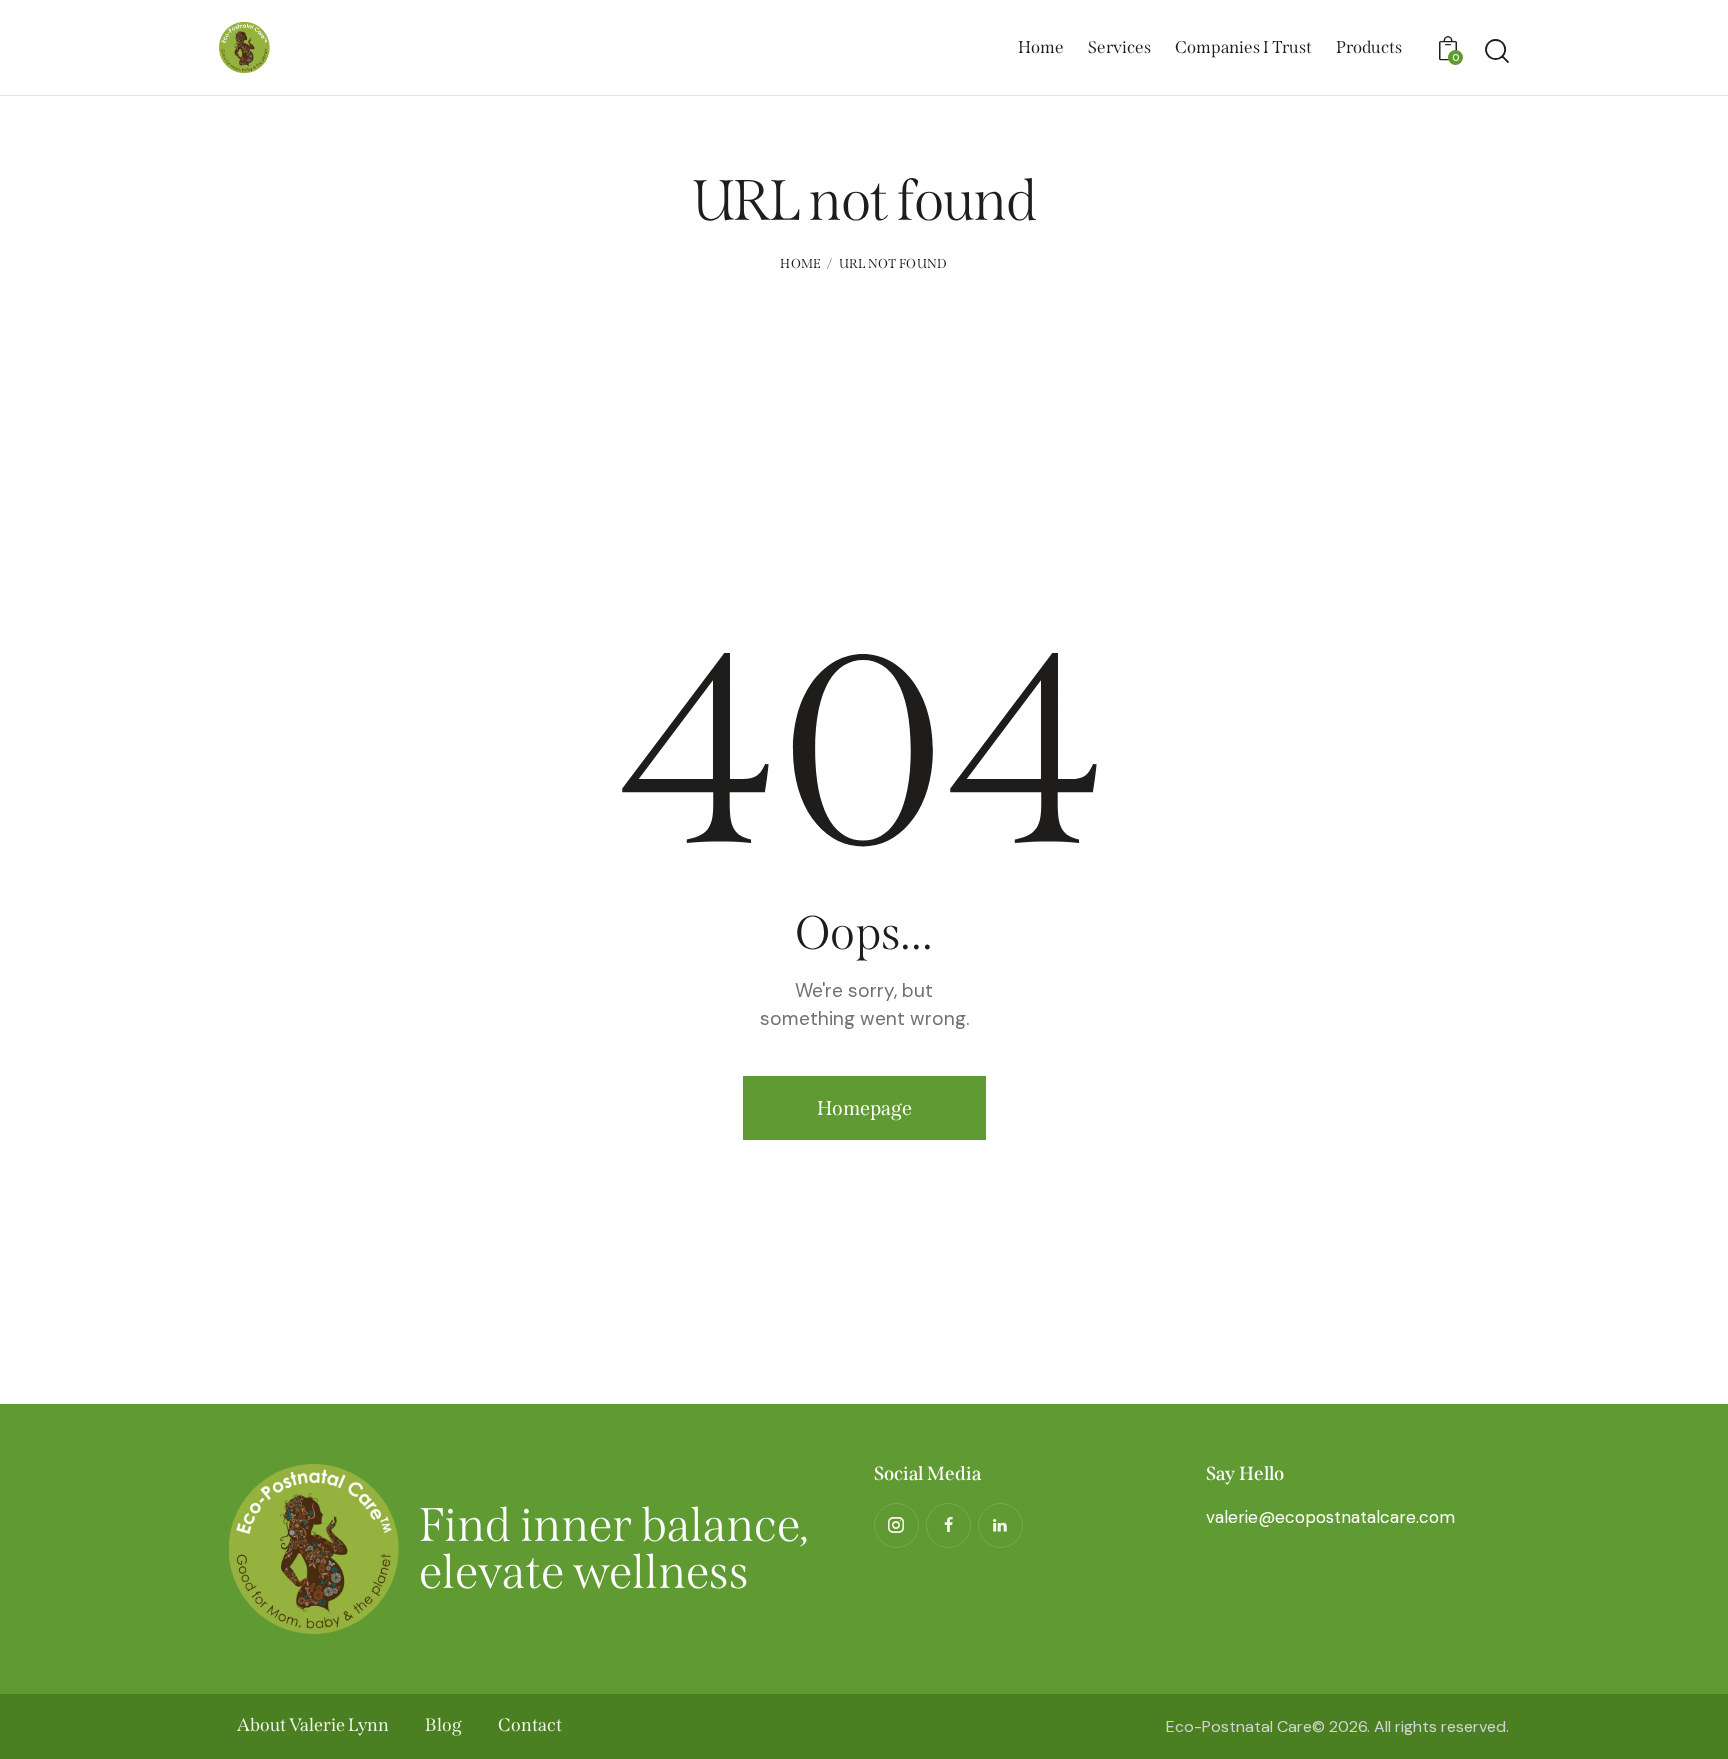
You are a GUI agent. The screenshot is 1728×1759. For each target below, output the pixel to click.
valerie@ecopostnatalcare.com (1330, 1517)
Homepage (864, 1108)
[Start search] (1497, 51)
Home (800, 263)
